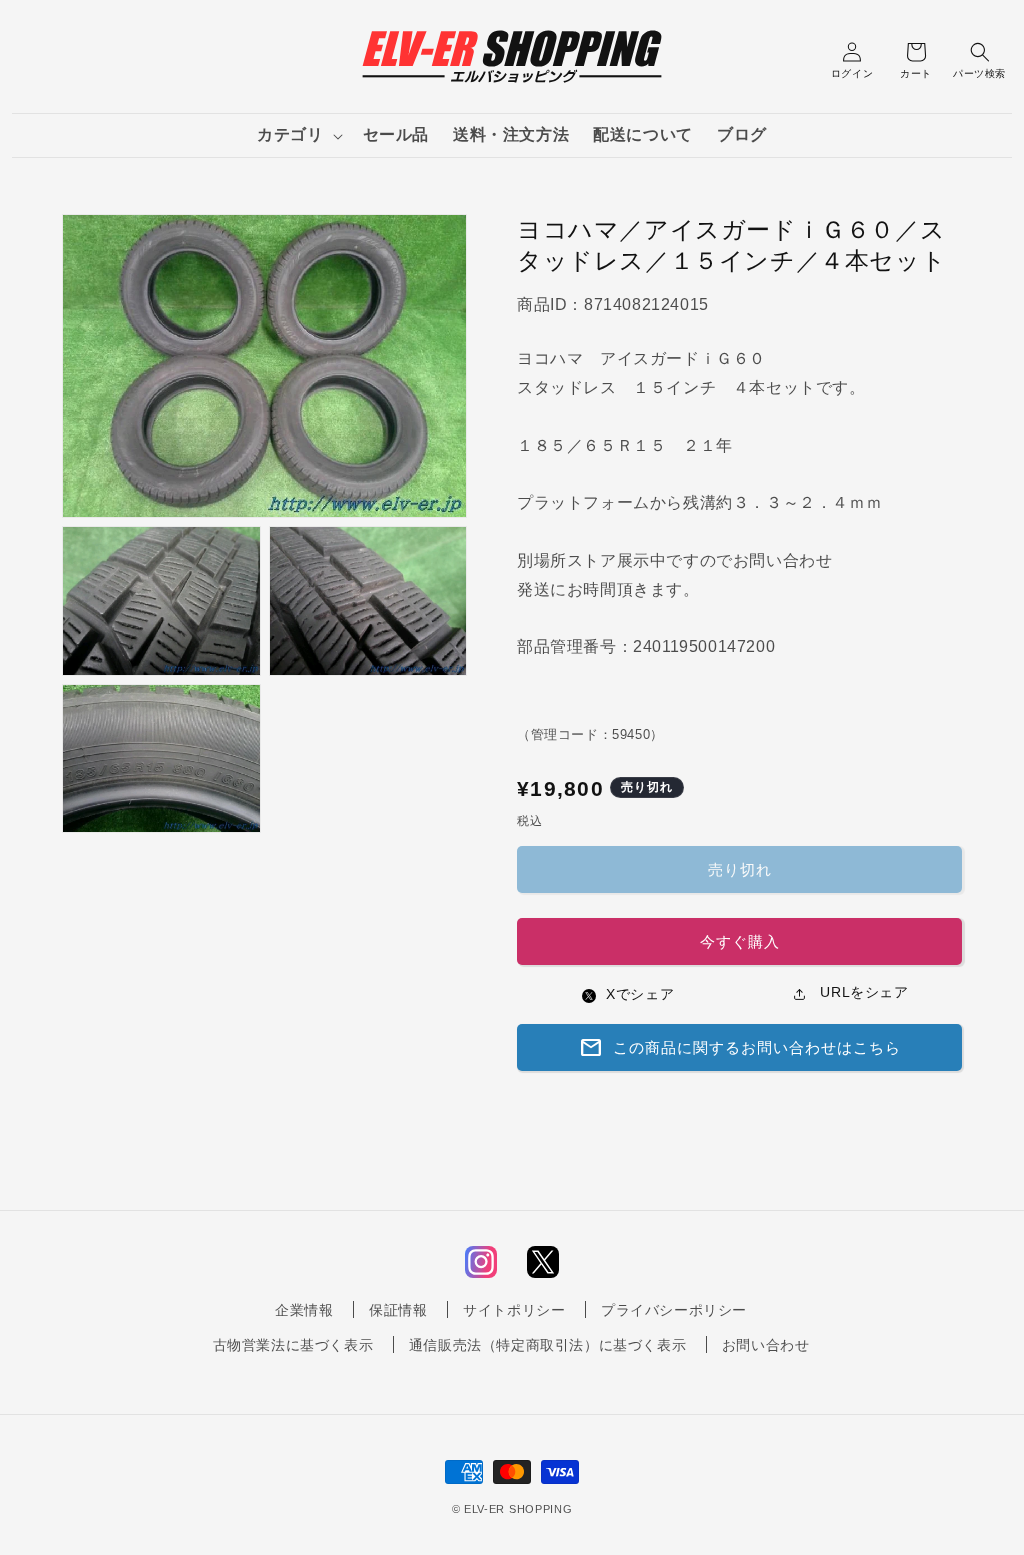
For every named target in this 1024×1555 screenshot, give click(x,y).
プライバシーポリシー (674, 1310)
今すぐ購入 (740, 941)
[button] (297, 135)
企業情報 (304, 1310)
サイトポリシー (514, 1310)
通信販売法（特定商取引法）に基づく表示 (547, 1345)
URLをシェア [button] (862, 992)
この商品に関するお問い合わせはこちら (740, 1048)
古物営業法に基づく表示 (293, 1345)
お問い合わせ (766, 1345)
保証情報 (398, 1310)
